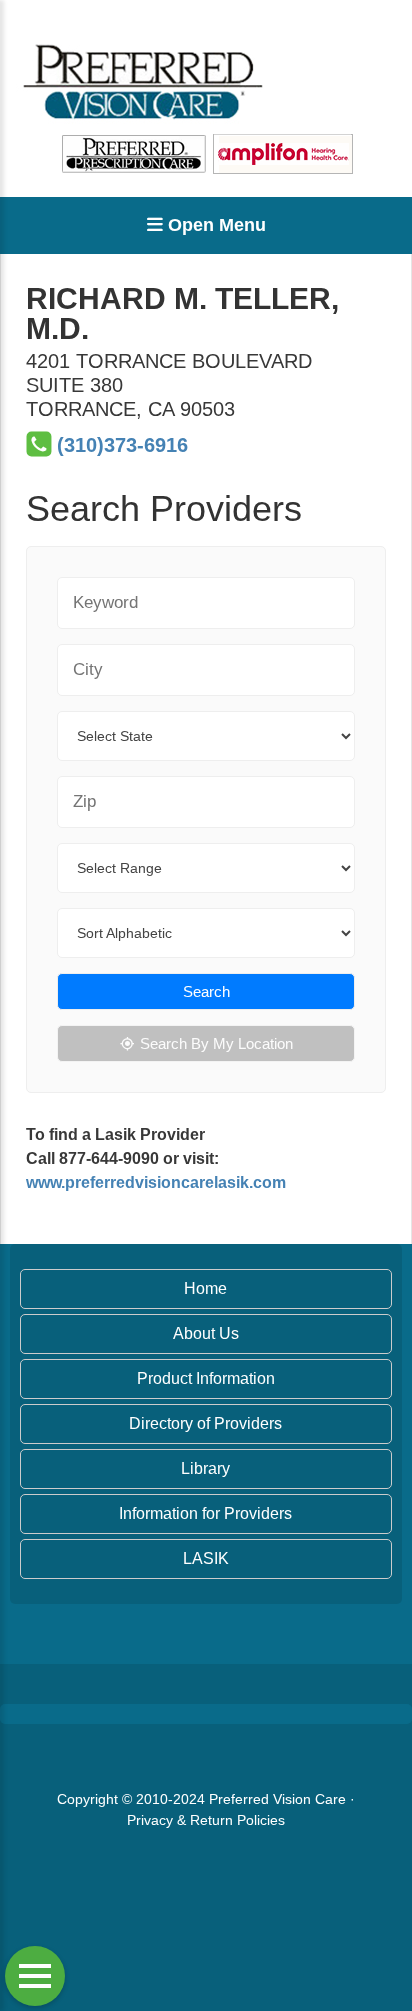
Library (205, 1468)
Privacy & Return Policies (206, 1820)
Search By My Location (216, 1043)
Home (205, 1288)
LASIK (206, 1558)
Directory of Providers (205, 1423)
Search (206, 991)
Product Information (206, 1378)
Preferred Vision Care (277, 1799)
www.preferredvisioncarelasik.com (156, 1182)
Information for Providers (205, 1513)
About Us (206, 1333)
